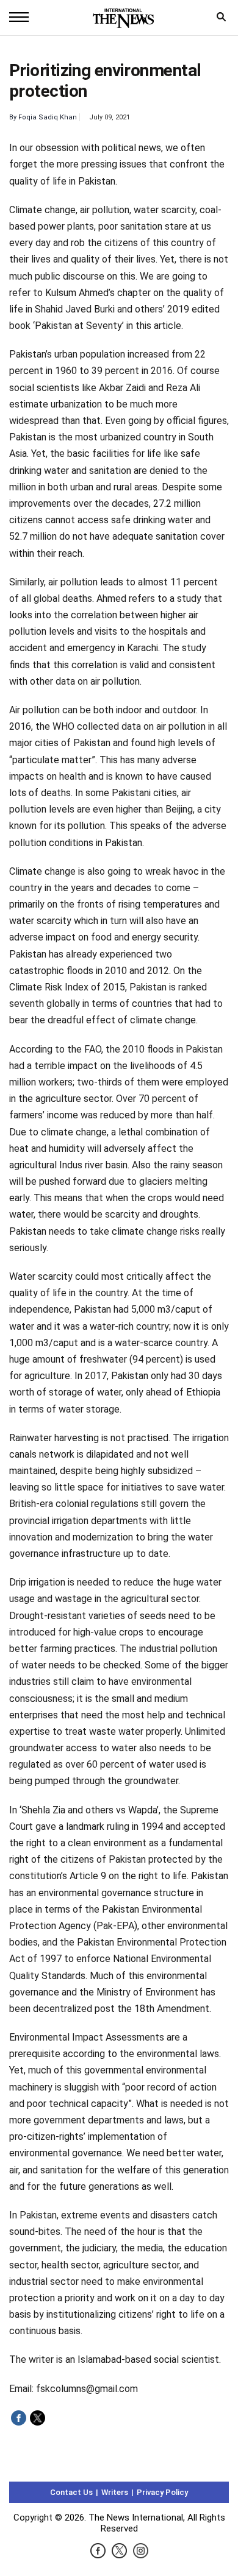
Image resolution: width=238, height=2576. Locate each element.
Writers (115, 2492)
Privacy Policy (162, 2492)
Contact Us (71, 2492)
